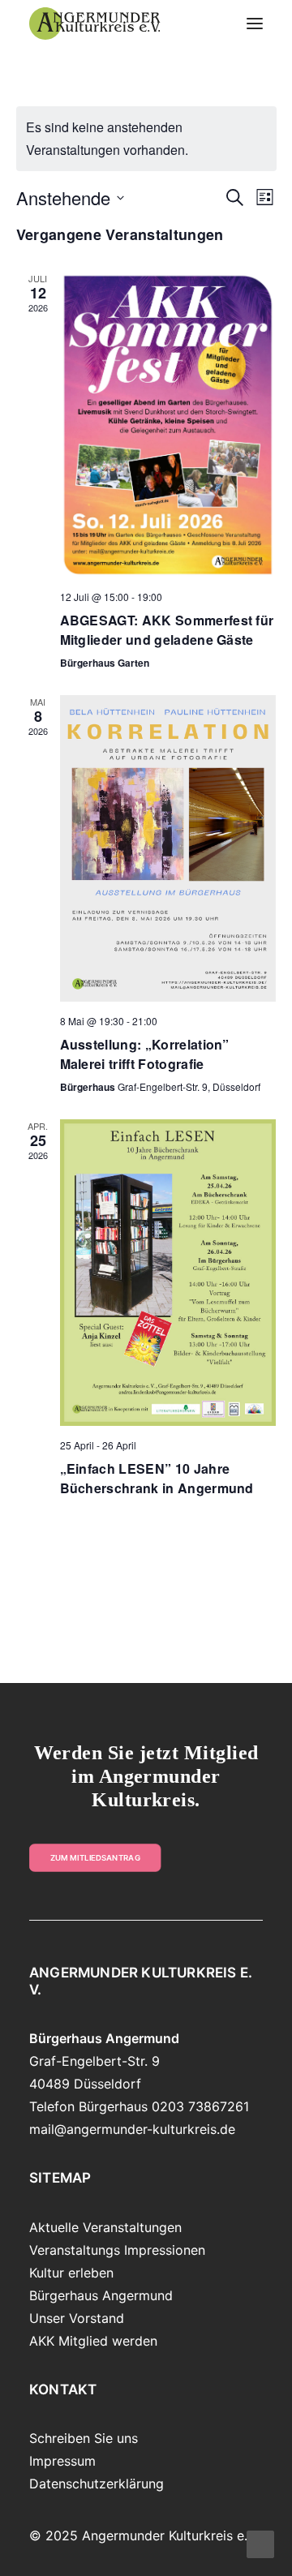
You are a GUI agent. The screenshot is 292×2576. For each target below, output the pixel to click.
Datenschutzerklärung (97, 2484)
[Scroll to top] (260, 2543)
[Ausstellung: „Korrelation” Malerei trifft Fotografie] (168, 848)
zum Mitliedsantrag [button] (95, 1858)
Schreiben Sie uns (84, 2438)
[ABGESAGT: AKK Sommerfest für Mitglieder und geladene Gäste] (168, 425)
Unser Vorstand (77, 2318)
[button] (255, 24)
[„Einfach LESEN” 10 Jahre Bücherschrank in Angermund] (168, 1273)
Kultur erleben (71, 2273)
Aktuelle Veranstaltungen (105, 2227)
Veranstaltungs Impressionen (117, 2250)
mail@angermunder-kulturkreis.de (132, 2129)
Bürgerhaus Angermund (101, 2295)
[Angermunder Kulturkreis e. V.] (95, 24)
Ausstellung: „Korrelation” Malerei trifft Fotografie (145, 1054)
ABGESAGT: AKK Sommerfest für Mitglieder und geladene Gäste (167, 630)
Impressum (62, 2461)
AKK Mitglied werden (93, 2341)
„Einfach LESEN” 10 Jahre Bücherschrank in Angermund (157, 1478)
